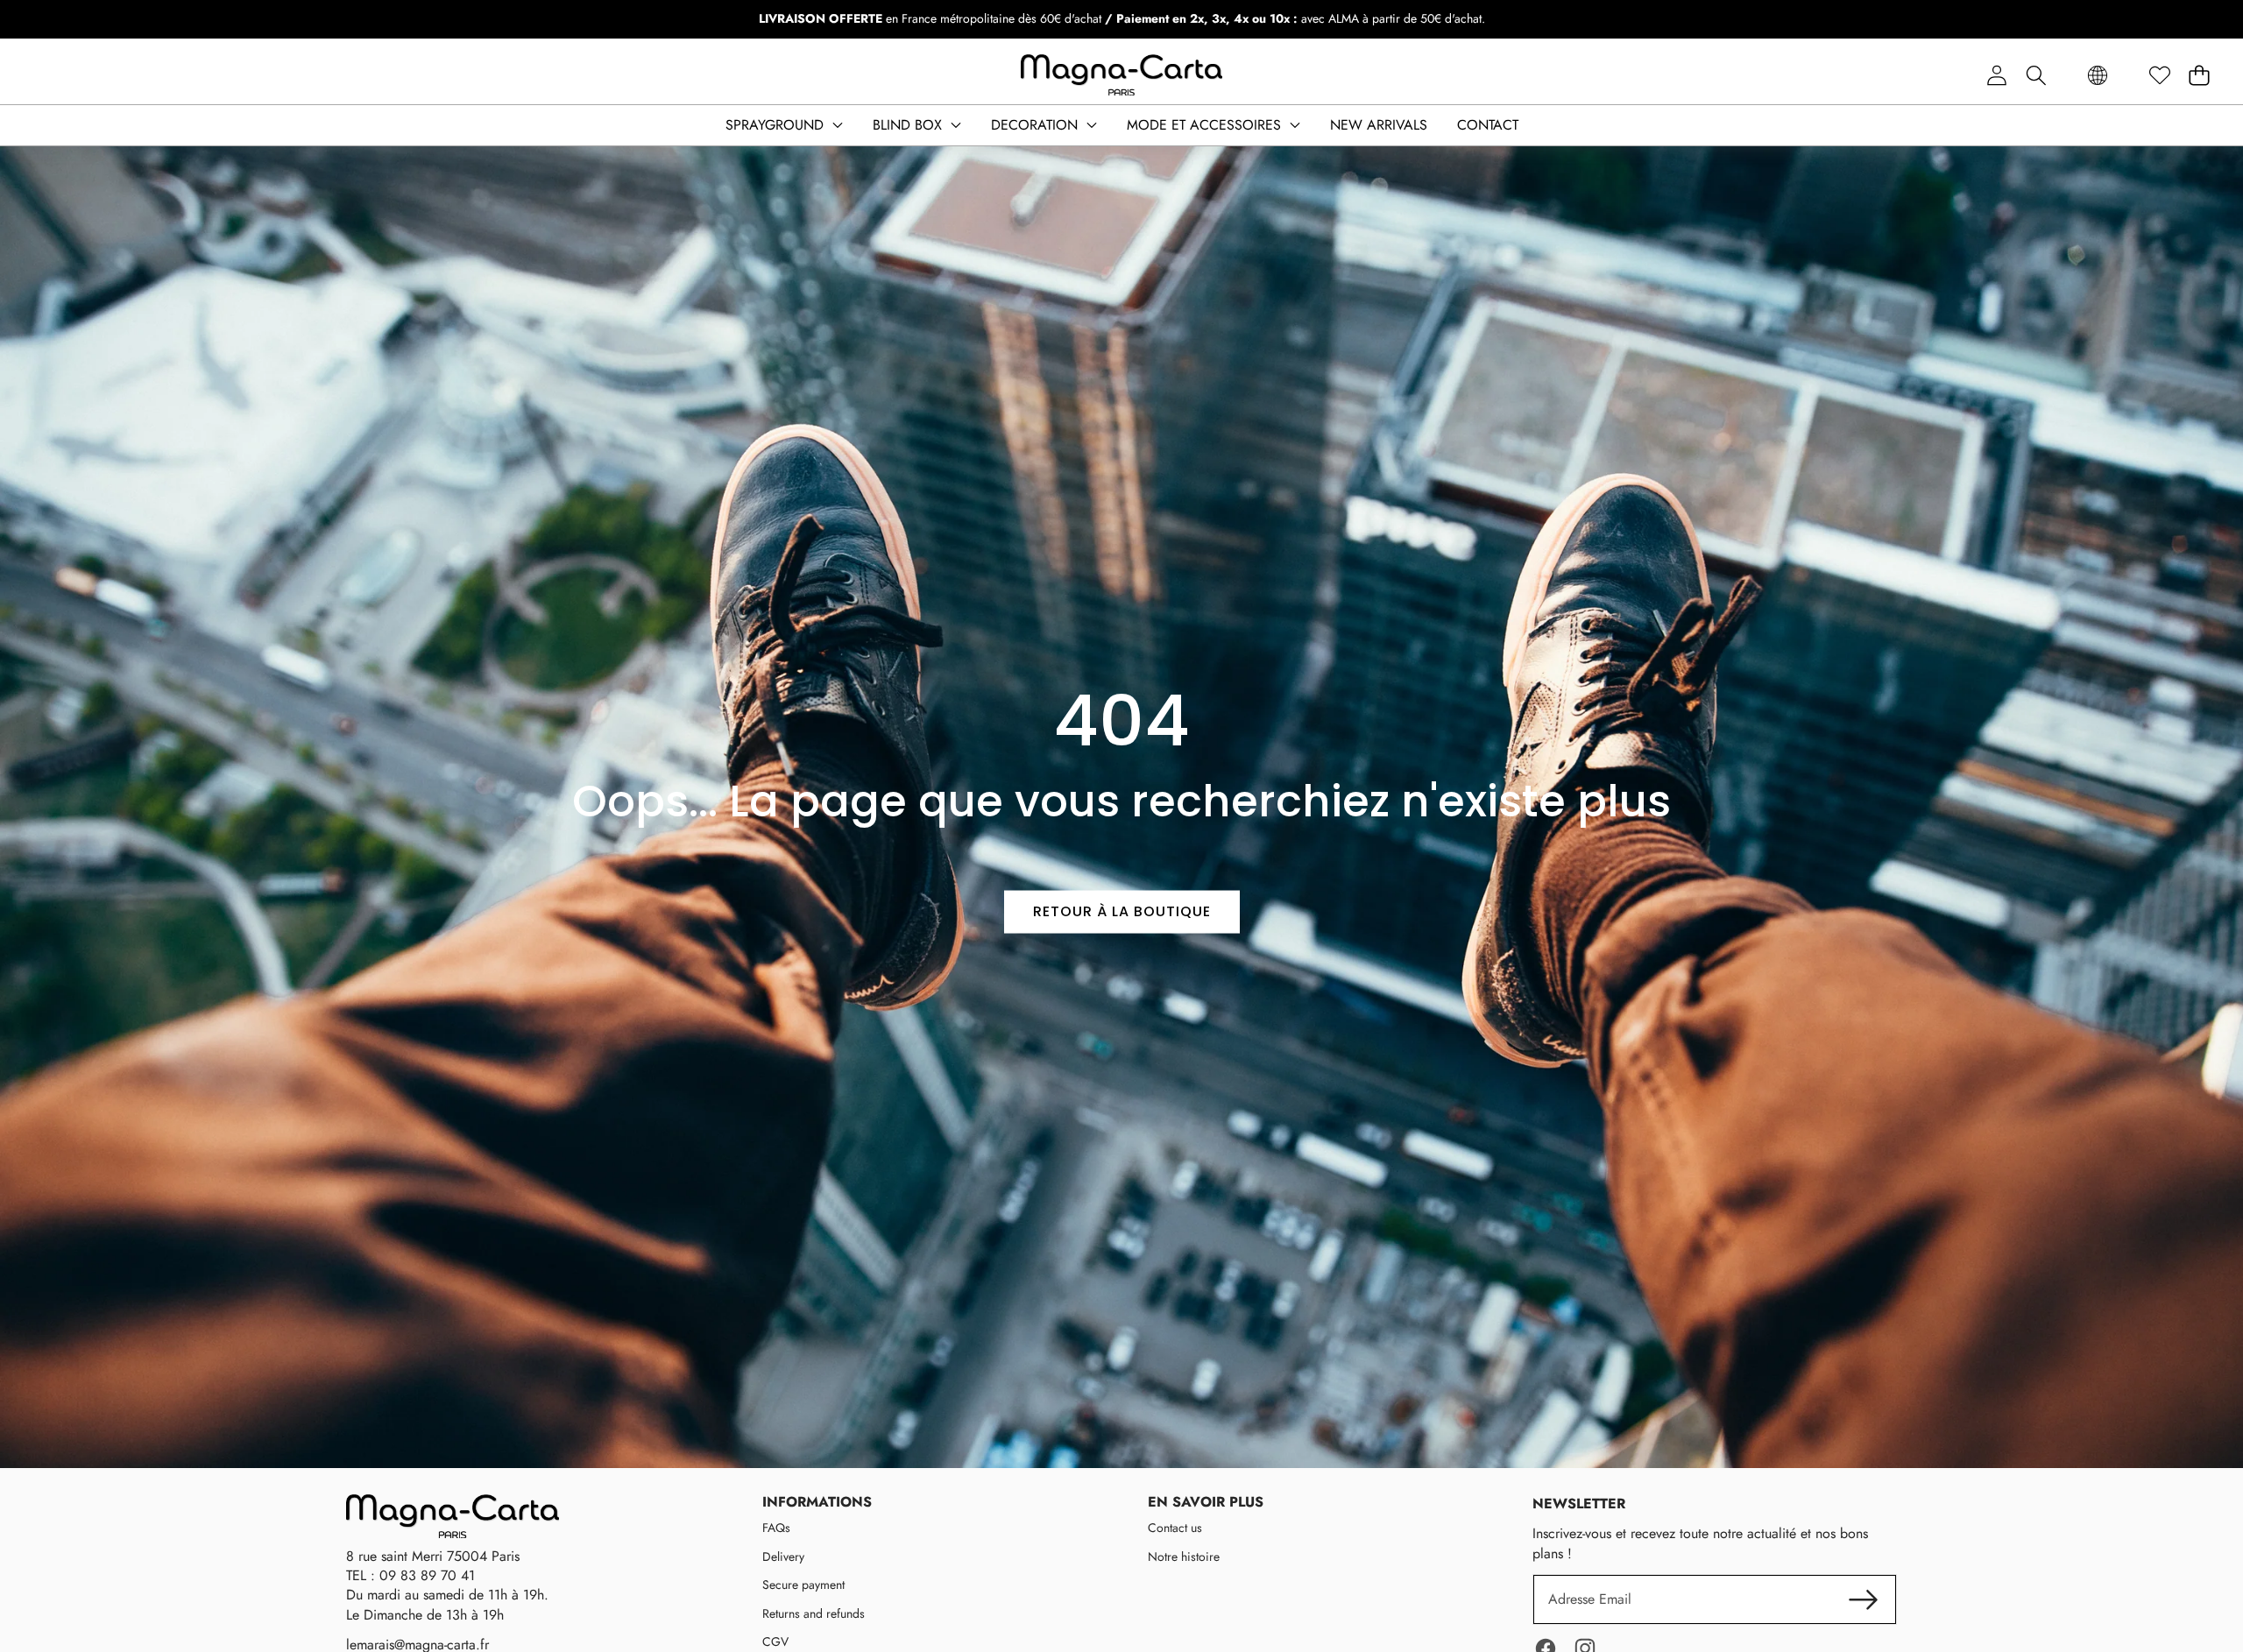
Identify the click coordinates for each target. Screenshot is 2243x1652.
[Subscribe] (1864, 1599)
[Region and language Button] (2098, 76)
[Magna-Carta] (1121, 75)
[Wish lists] (2159, 76)
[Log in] (1996, 76)
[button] (2199, 76)
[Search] (2036, 76)
